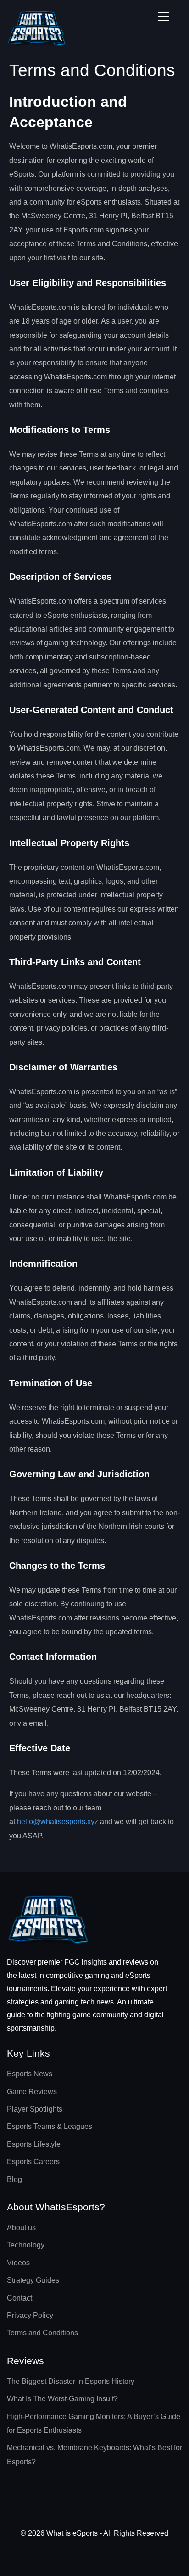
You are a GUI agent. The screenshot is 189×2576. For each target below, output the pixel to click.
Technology (26, 2245)
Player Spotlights (35, 2109)
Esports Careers (33, 2162)
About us (21, 2228)
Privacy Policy (30, 2315)
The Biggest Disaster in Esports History (71, 2381)
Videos (18, 2263)
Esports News (30, 2074)
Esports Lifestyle (34, 2144)
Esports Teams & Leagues (50, 2126)
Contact (19, 2298)
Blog (14, 2179)
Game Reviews (32, 2092)
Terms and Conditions (42, 2333)
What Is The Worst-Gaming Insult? (62, 2399)
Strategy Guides (33, 2280)
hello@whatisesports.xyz (58, 1822)
